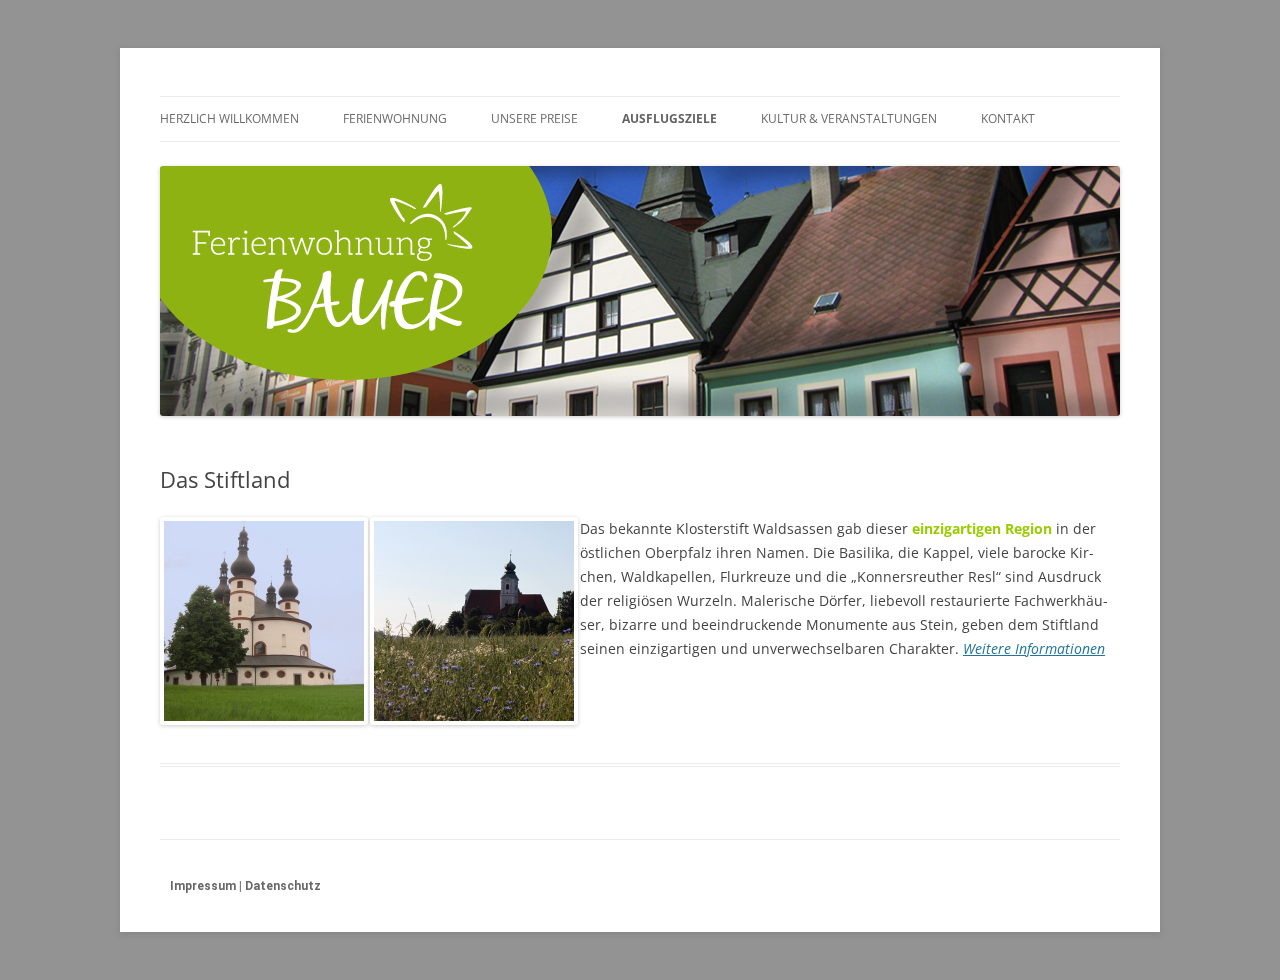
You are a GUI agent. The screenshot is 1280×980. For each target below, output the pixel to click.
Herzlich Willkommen (229, 118)
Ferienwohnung (395, 118)
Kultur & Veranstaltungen (849, 118)
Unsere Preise (534, 118)
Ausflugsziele (669, 118)
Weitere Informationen (1034, 648)
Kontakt (1008, 118)
